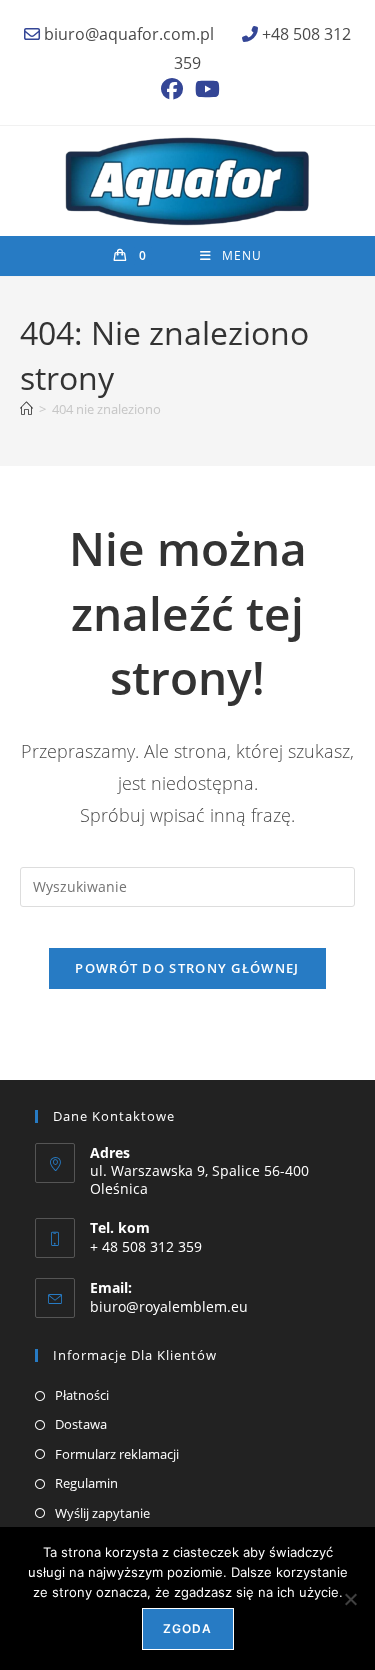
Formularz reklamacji (117, 1454)
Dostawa (81, 1424)
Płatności (82, 1395)
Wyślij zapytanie (102, 1513)
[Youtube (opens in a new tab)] (204, 89)
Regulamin (86, 1483)
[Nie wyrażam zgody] (350, 1599)
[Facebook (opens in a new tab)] (172, 89)
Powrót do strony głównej (187, 968)
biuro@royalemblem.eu (169, 1306)
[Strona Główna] (26, 409)
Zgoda (188, 1628)
